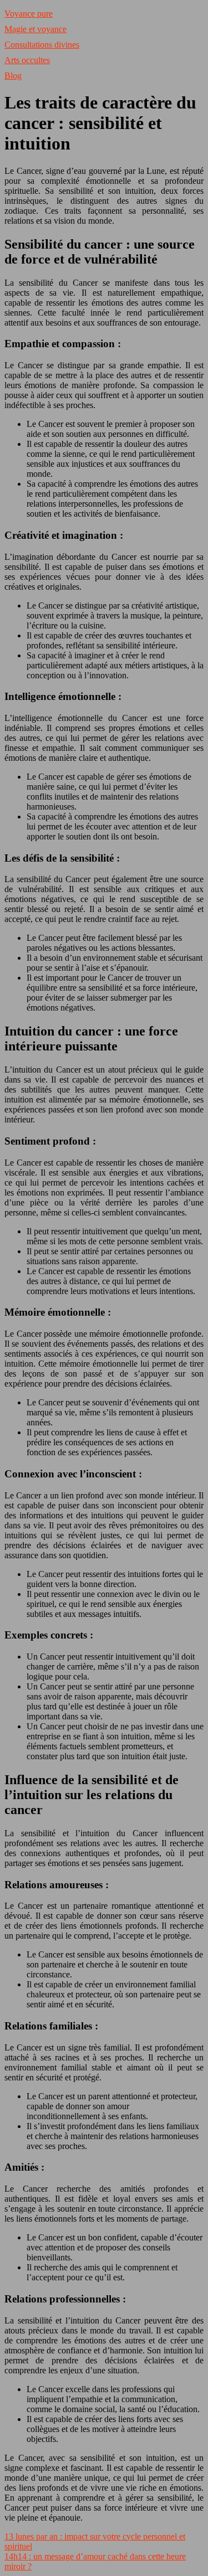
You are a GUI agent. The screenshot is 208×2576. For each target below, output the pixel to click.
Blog (13, 76)
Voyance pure (29, 14)
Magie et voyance (35, 29)
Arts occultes (27, 60)
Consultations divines (42, 45)
